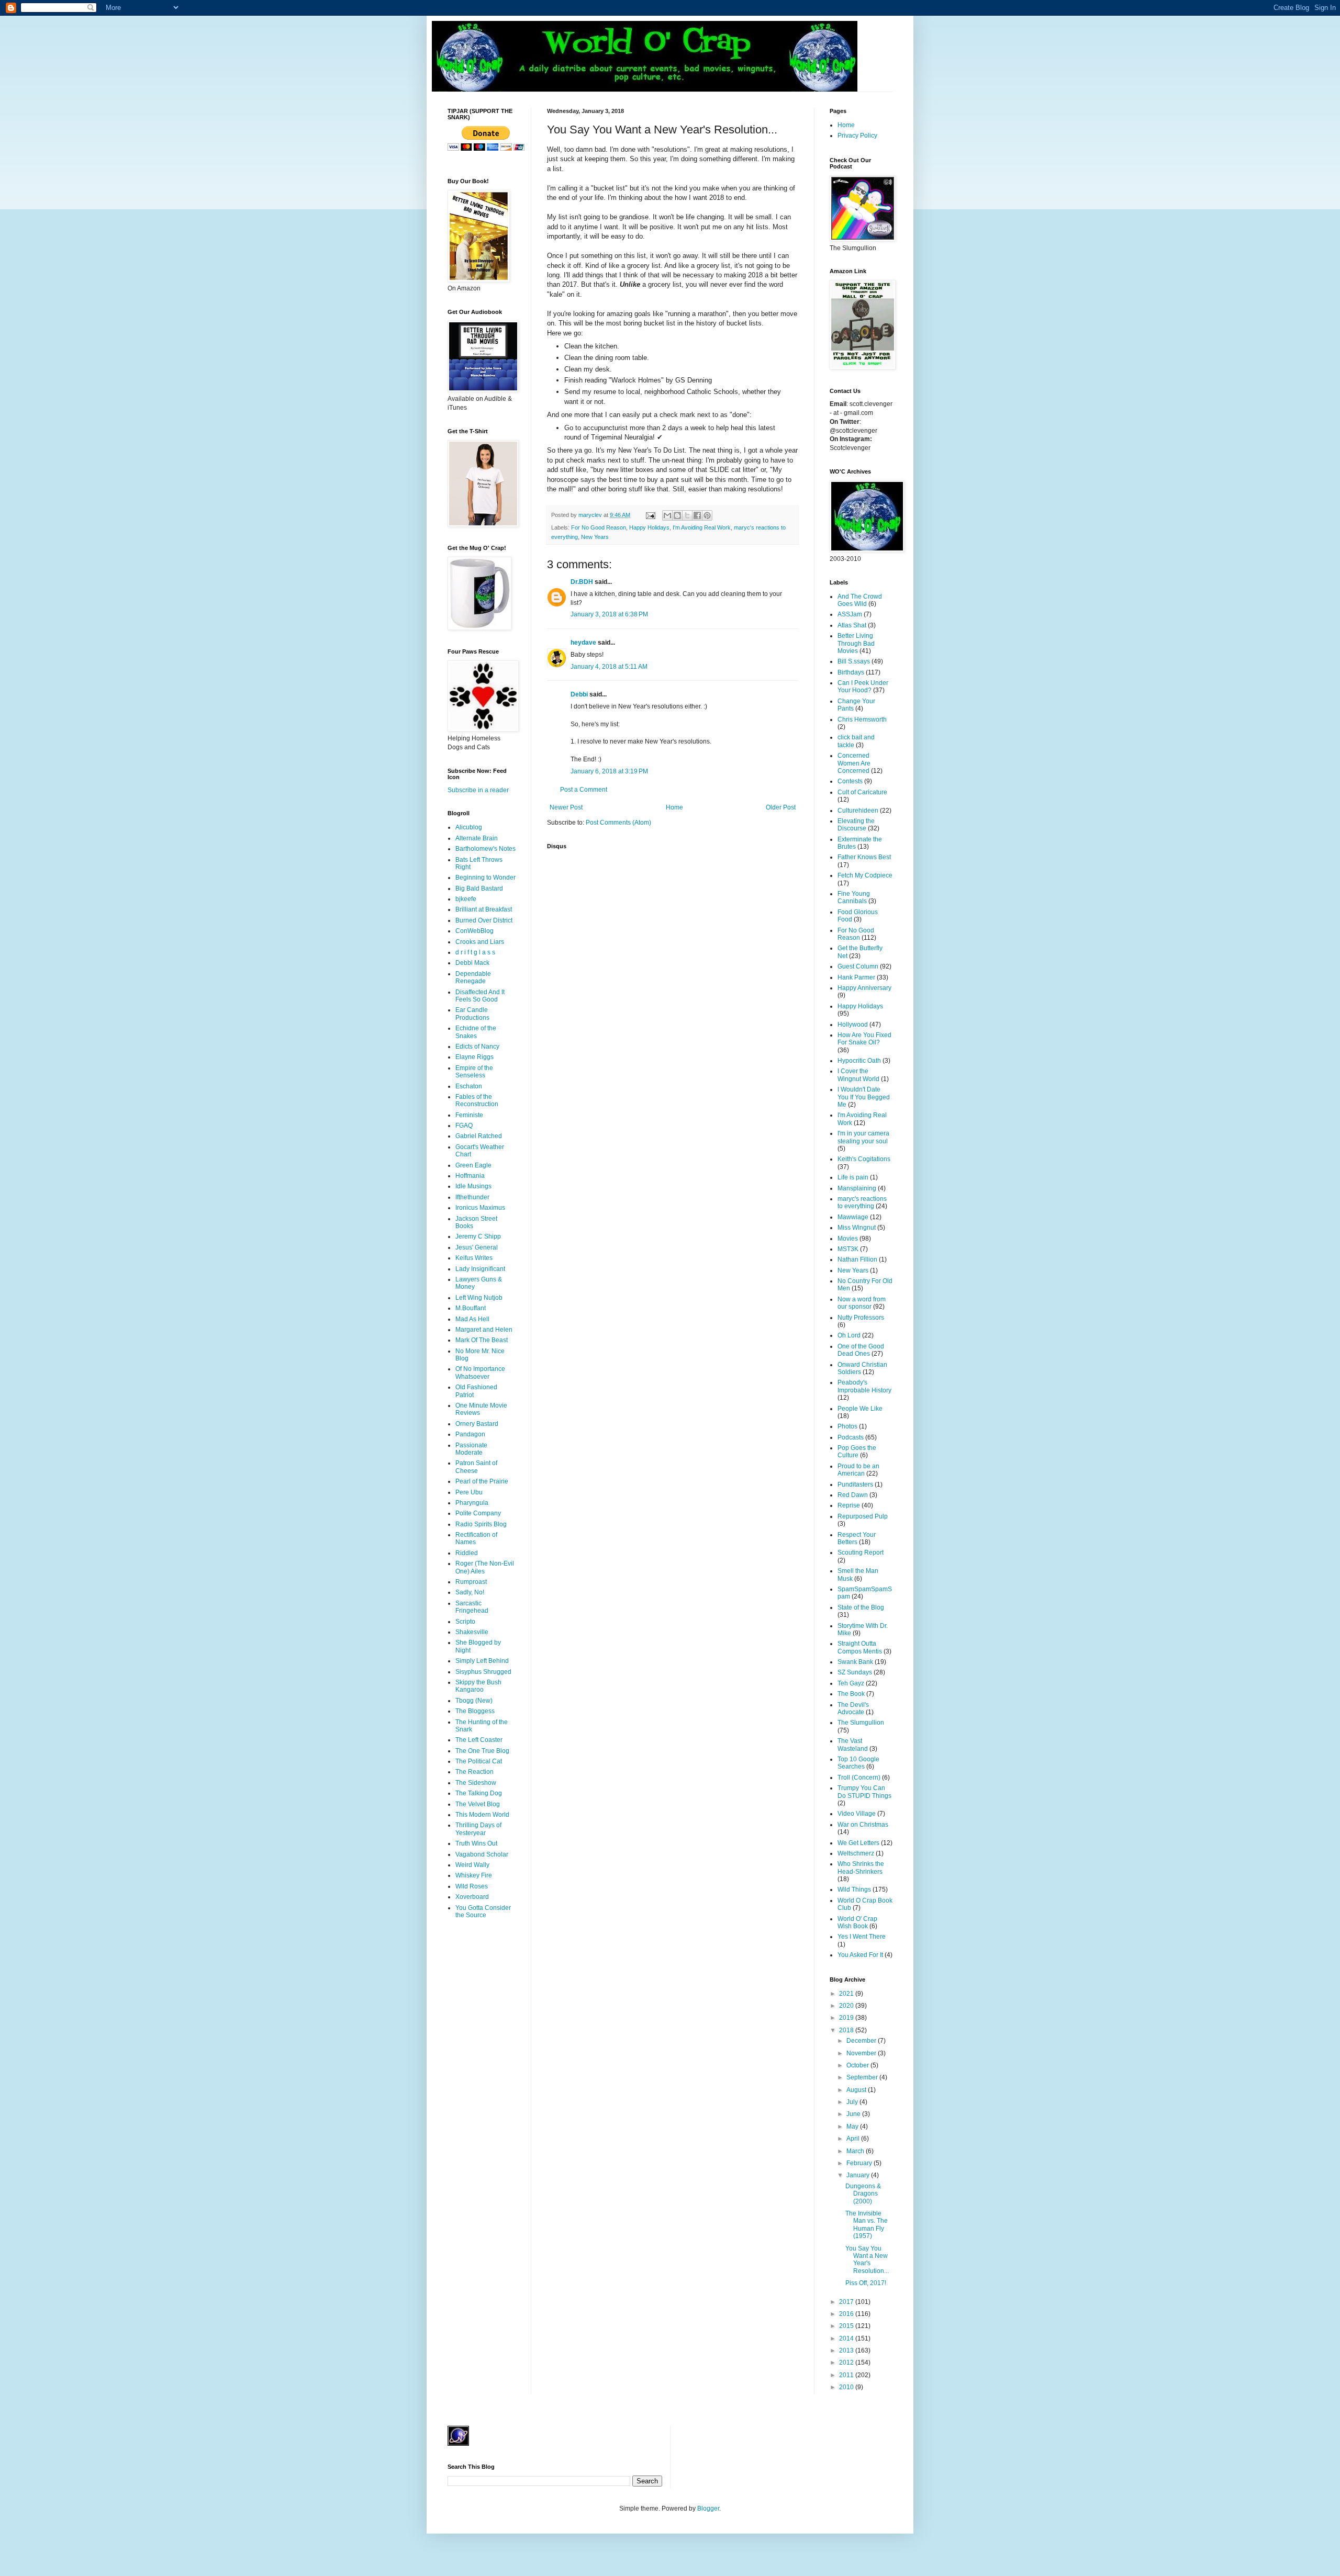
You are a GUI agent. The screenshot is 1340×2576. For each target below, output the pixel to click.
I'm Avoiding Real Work (702, 527)
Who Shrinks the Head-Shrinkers (861, 1868)
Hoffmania (470, 1176)
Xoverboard (472, 1897)
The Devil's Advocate (853, 1708)
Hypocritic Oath (859, 1061)
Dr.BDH (582, 582)
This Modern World (482, 1815)
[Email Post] (650, 515)
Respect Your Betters (857, 1538)
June (854, 2114)
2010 (847, 2387)
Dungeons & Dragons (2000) (863, 2194)
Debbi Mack (472, 963)
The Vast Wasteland (853, 1745)
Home (674, 807)
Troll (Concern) (859, 1778)
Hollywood (853, 1025)
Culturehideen (858, 811)
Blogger (708, 2508)
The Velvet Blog (478, 1804)
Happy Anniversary (864, 988)
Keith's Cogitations (864, 1159)
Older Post (781, 807)
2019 (847, 2018)
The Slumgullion (861, 1723)
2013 (847, 2350)
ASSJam (850, 614)
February (860, 2163)
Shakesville (472, 1632)
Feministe (469, 1115)
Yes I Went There (862, 1937)
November (862, 2053)
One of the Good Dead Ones (861, 1350)
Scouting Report (861, 1553)
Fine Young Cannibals (854, 897)
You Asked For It (860, 1955)
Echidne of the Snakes (476, 1032)
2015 (847, 2326)
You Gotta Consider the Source (483, 1911)
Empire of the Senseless (474, 1072)
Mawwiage (853, 1217)
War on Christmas (863, 1825)
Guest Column (858, 966)
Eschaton (469, 1086)
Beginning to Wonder (485, 878)
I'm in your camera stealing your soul (863, 1137)
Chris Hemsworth (862, 719)
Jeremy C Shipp (478, 1236)
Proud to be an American (858, 1470)
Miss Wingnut (857, 1228)
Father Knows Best (864, 857)
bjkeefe (466, 899)
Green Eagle (473, 1165)
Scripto (465, 1622)
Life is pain (853, 1177)
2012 (847, 2363)
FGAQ (464, 1126)
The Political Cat (479, 1761)
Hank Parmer (856, 977)
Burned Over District (484, 920)
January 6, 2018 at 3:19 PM (609, 771)
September (863, 2077)
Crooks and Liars (480, 942)
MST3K (848, 1249)
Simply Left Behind (482, 1661)
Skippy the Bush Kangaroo (478, 1686)
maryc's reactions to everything (862, 1202)
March (856, 2151)
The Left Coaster (479, 1740)
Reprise (849, 1505)
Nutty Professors (861, 1318)
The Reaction (474, 1772)
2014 (847, 2338)
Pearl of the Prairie (482, 1481)
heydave (583, 643)
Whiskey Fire (474, 1875)
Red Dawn (853, 1495)
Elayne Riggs (474, 1057)
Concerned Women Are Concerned (854, 763)
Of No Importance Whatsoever (480, 1373)
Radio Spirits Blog (481, 1524)
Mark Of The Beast (482, 1340)
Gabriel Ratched (479, 1136)
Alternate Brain (477, 838)
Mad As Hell (472, 1319)
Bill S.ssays (854, 661)
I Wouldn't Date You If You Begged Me (864, 1097)
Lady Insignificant (480, 1269)
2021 (847, 1994)
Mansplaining (857, 1188)
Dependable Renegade (473, 977)
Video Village (857, 1814)
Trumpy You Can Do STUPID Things (864, 1792)
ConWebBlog (474, 931)
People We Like (860, 1409)
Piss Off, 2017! (866, 2283)
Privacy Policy (857, 136)
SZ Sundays (855, 1672)
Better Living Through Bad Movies (856, 643)
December (862, 2041)
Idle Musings (473, 1186)
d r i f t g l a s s (475, 952)
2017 (847, 2302)
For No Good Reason (599, 527)
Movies (848, 1239)
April (854, 2139)
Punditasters (855, 1484)
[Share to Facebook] (697, 515)
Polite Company (478, 1513)
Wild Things (854, 1889)
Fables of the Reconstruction (477, 1100)
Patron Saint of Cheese (476, 1467)
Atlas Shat (852, 625)
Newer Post (566, 807)
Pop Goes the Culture (857, 1452)
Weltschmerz (856, 1853)
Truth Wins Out (476, 1843)
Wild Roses (472, 1886)
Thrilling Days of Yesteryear (478, 1829)
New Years (595, 537)
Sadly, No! (470, 1592)
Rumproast (471, 1582)
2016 (847, 2314)
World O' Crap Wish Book (857, 1922)
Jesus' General (477, 1247)
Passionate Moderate (471, 1449)
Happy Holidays (649, 527)
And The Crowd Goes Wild (860, 600)
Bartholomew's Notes (485, 849)
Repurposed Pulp (863, 1516)
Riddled (467, 1553)
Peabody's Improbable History (864, 1386)
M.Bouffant (471, 1308)
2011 (847, 2375)
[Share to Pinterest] (707, 515)
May (853, 2127)
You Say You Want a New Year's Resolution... (867, 2260)
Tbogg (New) (474, 1701)
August (857, 2090)
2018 (847, 2030)
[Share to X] (687, 515)
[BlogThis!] (677, 515)
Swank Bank (855, 1662)
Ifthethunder (472, 1197)
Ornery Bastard (477, 1424)
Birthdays (851, 672)
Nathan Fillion (857, 1259)
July (853, 2102)
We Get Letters (858, 1843)
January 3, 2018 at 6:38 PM (609, 614)
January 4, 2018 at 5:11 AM (609, 667)
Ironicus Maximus (480, 1208)
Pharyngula (472, 1503)
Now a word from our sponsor (862, 1303)
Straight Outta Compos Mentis (860, 1647)
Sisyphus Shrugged (483, 1672)
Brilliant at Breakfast (484, 909)
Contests (850, 781)
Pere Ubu (469, 1492)
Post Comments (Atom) (618, 823)
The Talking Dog (479, 1793)
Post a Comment (584, 790)
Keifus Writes (474, 1258)
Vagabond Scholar (482, 1854)
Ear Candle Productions (472, 1014)
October (858, 2065)
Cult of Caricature (862, 792)
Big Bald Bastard (479, 888)
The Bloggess (475, 1711)
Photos (847, 1426)
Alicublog (469, 827)
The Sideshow (476, 1783)
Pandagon (470, 1434)
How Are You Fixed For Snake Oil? (864, 1039)
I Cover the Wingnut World (858, 1075)
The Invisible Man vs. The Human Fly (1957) (867, 2225)
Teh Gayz (851, 1683)
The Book (851, 1694)
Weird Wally (472, 1865)
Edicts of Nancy (477, 1047)
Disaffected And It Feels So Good (480, 996)
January (859, 2175)
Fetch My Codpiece (865, 875)
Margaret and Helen (484, 1330)
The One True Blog (482, 1751)
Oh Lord (849, 1335)
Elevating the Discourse (856, 825)
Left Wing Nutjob (479, 1298)
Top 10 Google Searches (858, 1763)
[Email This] (667, 515)
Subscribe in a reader (478, 790)
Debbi (579, 694)
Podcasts (851, 1437)
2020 (847, 2006)
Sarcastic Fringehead (472, 1607)
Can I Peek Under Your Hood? (863, 687)
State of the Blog (861, 1607)
